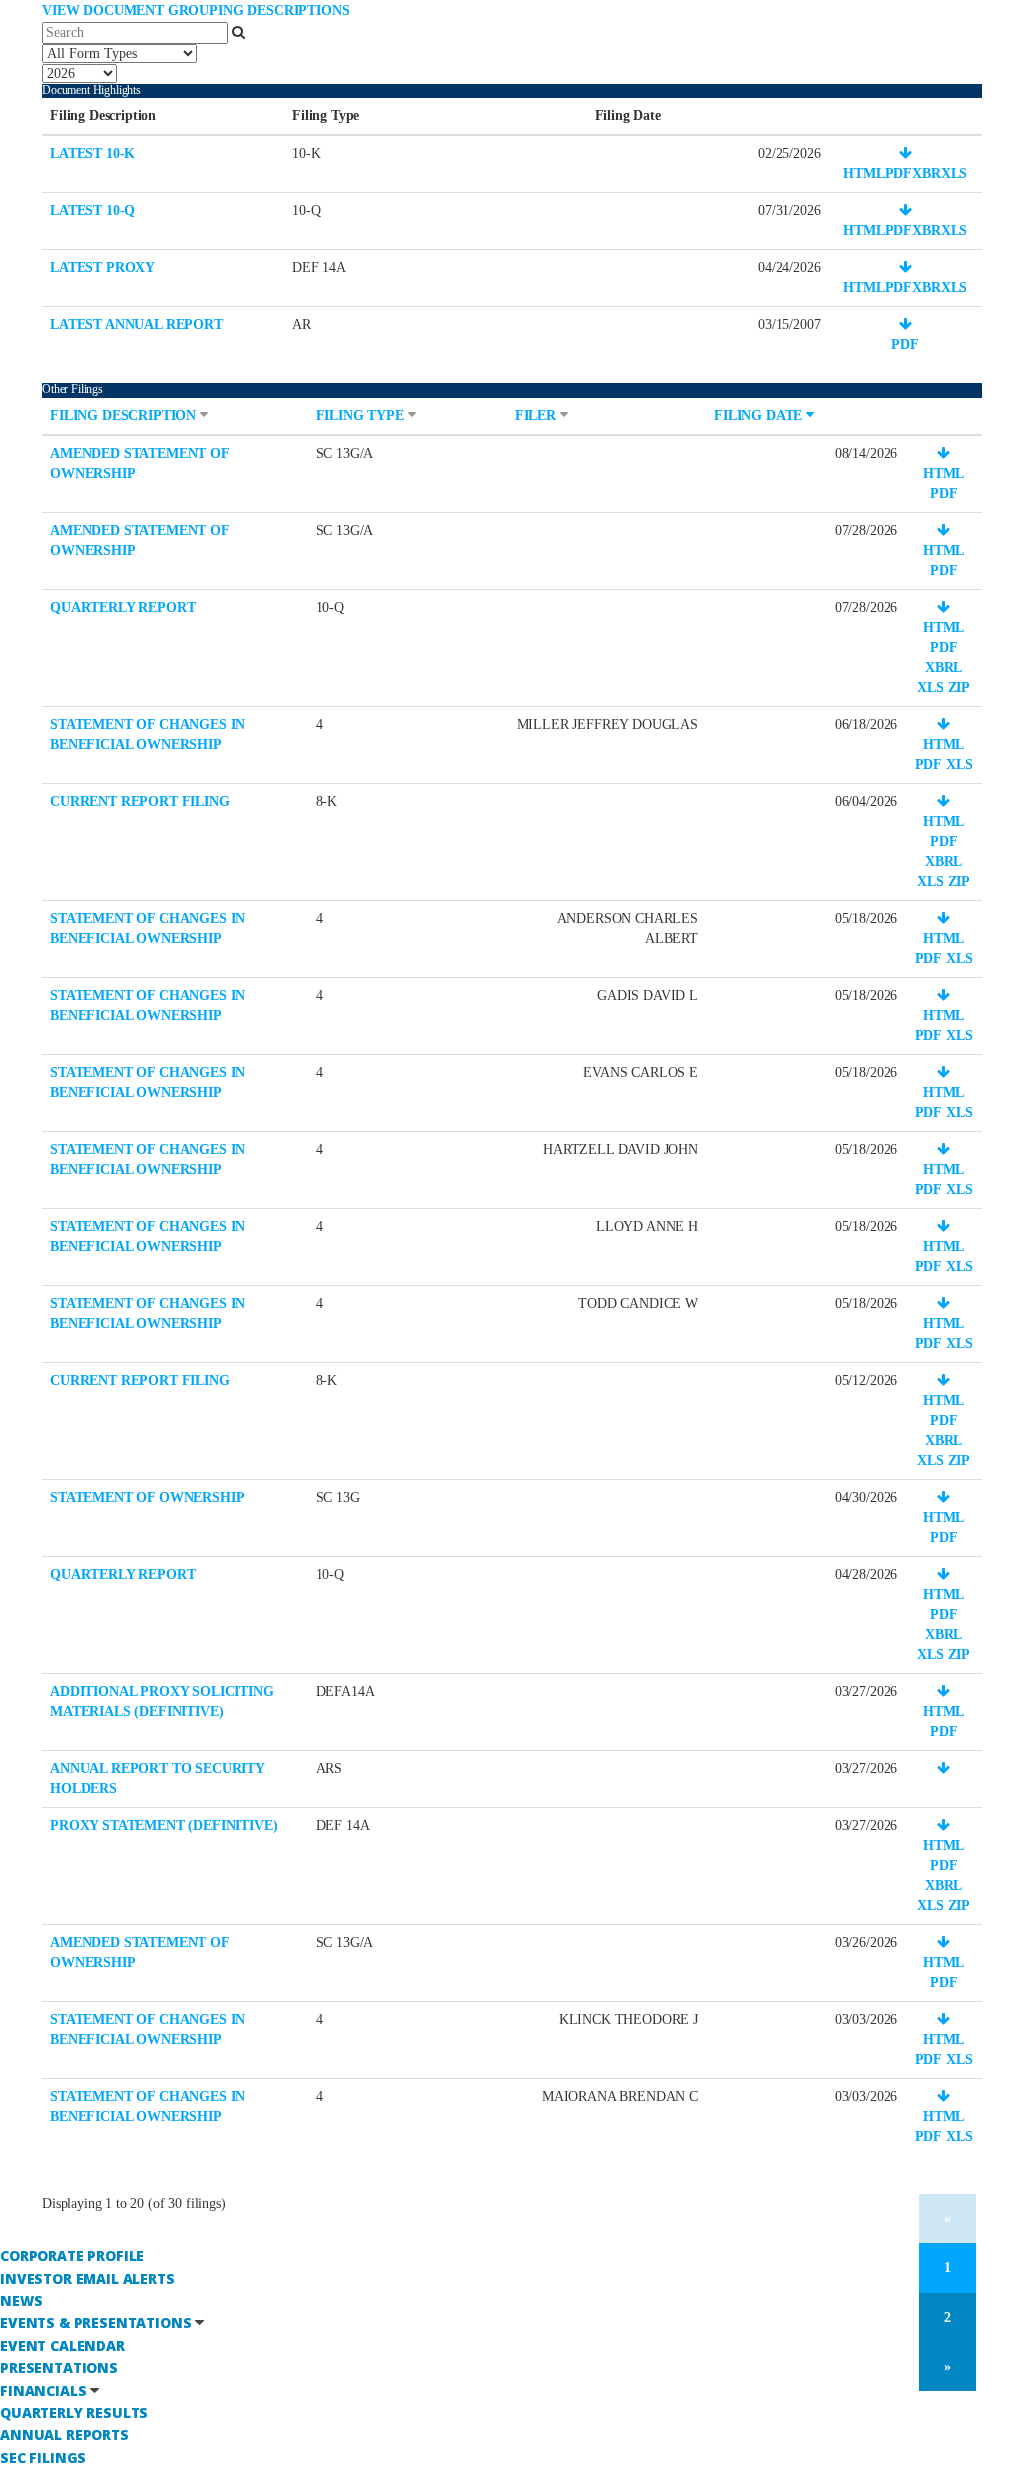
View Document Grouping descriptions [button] (195, 10)
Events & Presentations (95, 2322)
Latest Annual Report (136, 324)
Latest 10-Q (92, 210)
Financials (43, 2390)
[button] (905, 153)
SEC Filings (43, 2457)
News (21, 2300)
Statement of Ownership (147, 1497)
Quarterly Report (122, 607)
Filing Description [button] (125, 415)
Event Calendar (62, 2345)
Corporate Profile (72, 2255)
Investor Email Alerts (87, 2278)
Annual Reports (64, 2434)
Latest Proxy (102, 267)
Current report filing (140, 801)
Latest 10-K (92, 153)
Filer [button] (537, 415)
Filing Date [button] (760, 415)
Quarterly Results (74, 2412)
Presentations (59, 2367)
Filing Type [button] (362, 415)
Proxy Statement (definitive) (164, 1825)
